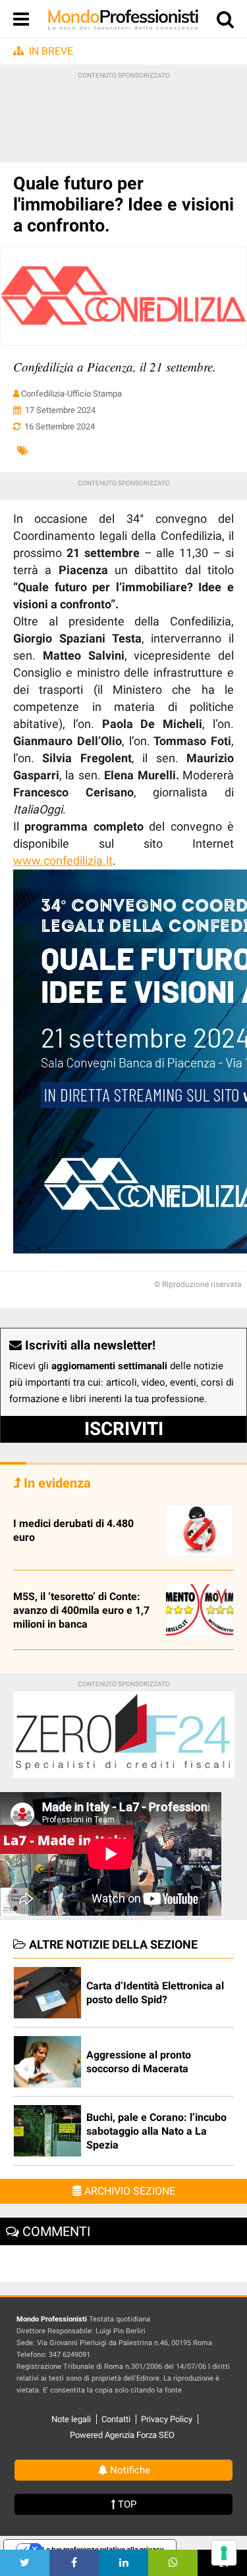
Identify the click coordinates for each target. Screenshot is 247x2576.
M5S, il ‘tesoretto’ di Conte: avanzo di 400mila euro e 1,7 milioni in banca (81, 1610)
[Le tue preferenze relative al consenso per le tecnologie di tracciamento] (224, 2553)
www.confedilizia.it (63, 861)
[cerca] (225, 22)
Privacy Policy (167, 2419)
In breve (51, 51)
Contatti (116, 2419)
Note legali (71, 2419)
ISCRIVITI (124, 1429)
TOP (126, 2504)
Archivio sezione (128, 2191)
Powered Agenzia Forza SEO (122, 2435)
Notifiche (129, 2470)
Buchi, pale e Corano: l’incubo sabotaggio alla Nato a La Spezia (156, 2131)
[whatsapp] (173, 2563)
